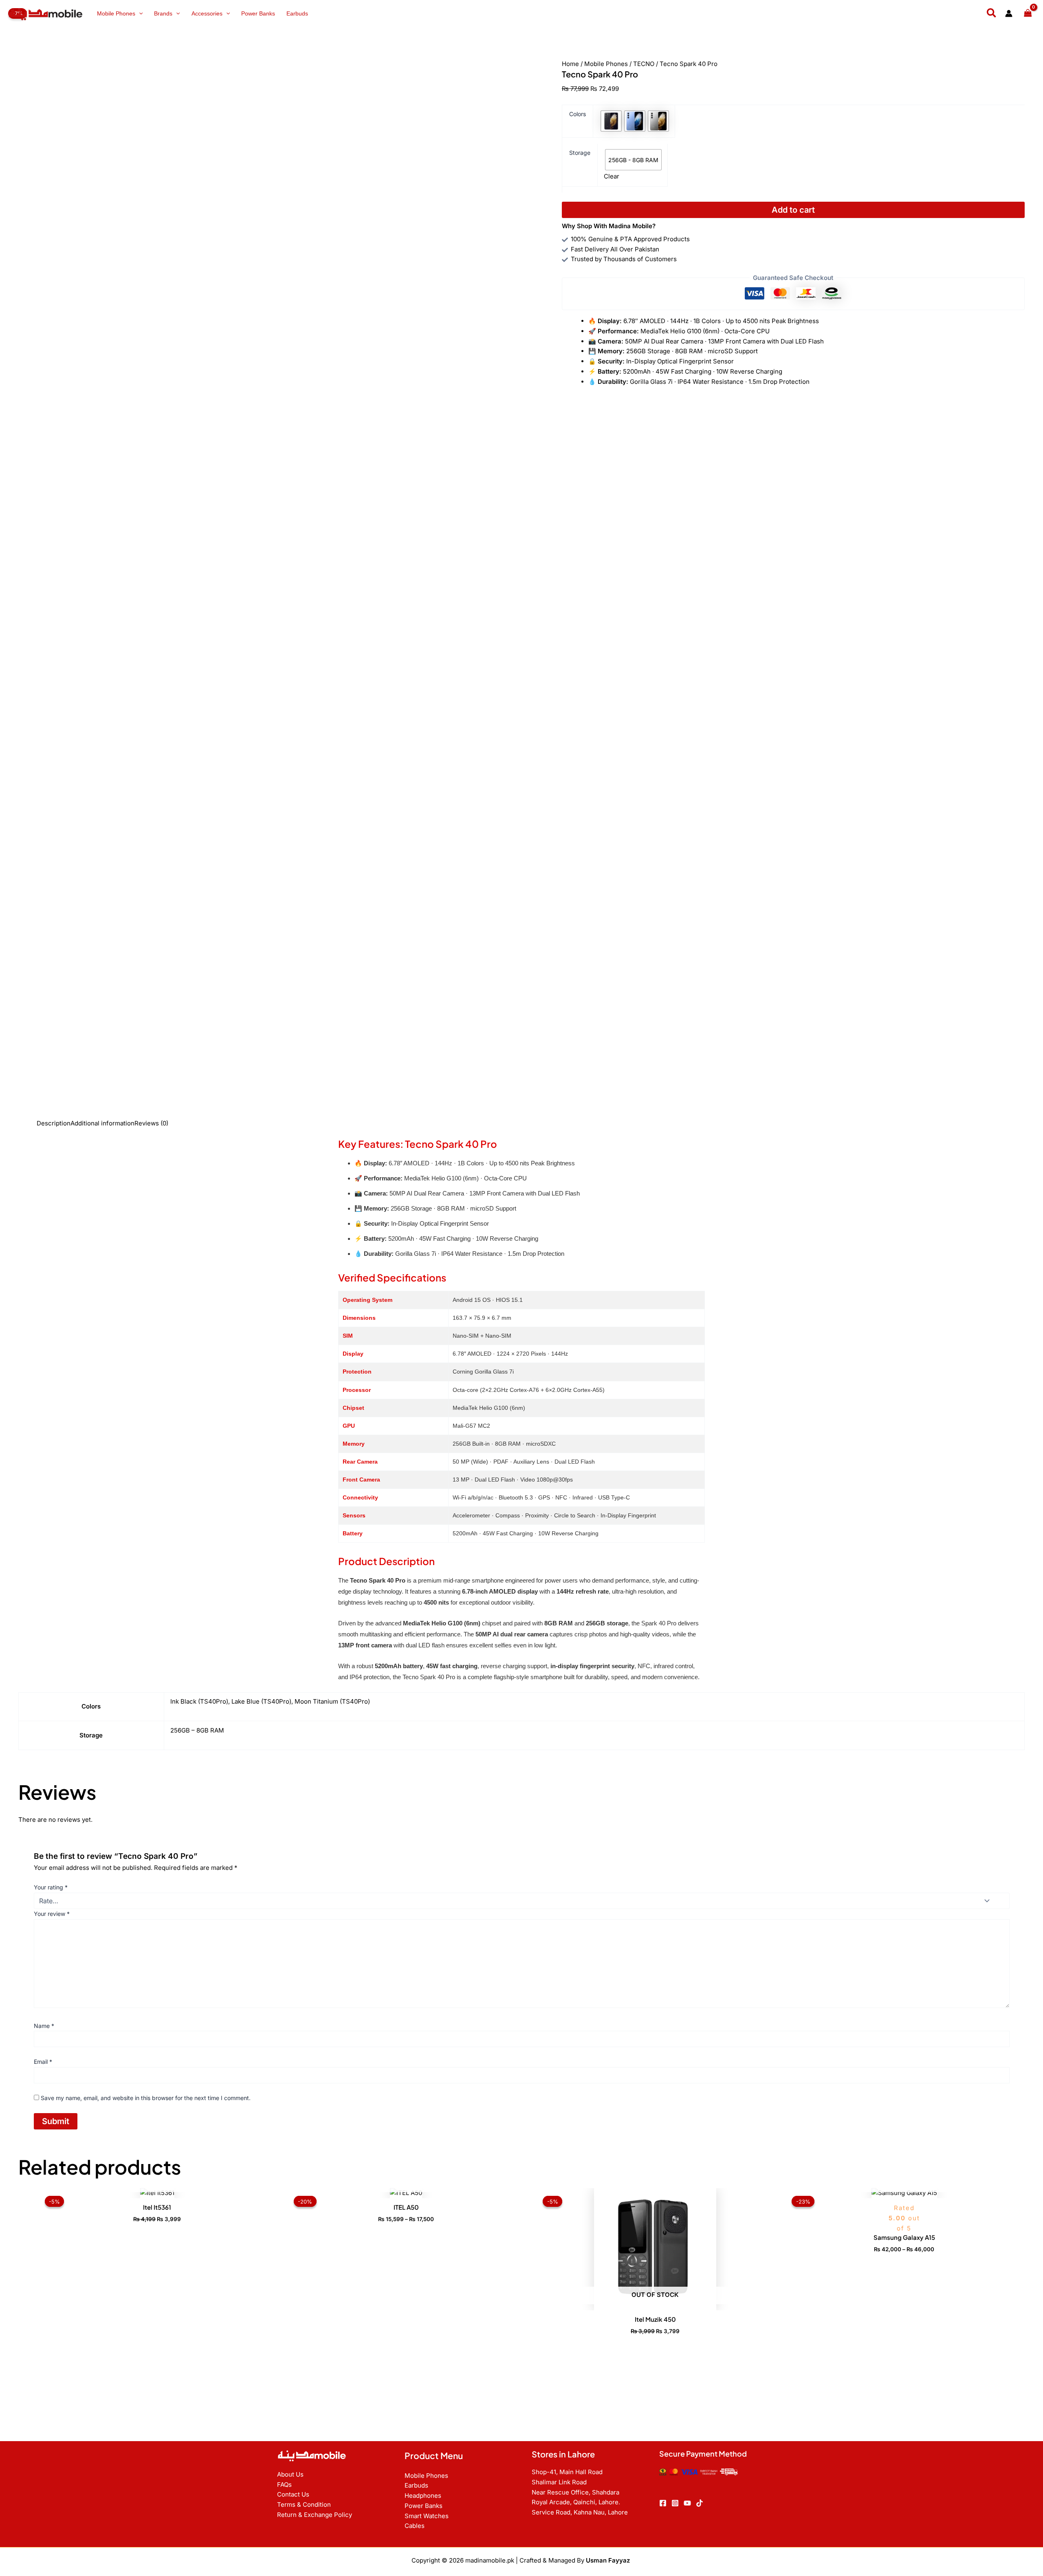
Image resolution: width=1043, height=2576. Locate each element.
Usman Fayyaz (609, 2560)
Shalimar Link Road (559, 2482)
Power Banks (258, 13)
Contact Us (293, 2494)
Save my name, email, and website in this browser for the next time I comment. (146, 2098)
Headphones (423, 2496)
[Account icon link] (1009, 13)
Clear (612, 176)
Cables (415, 2526)
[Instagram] (675, 2503)
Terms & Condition (304, 2504)
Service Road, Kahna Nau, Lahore (580, 2512)
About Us (290, 2474)
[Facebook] (663, 2503)
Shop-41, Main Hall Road (567, 2472)
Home (570, 64)
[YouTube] (687, 2503)
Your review (52, 1914)
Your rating (51, 1887)
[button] (139, 13)
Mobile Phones (116, 13)
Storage (580, 153)
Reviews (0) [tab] (151, 1123)
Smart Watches (427, 2516)
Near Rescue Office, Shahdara (575, 2492)
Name (44, 2026)
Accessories (207, 13)
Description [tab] (54, 1123)
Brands (163, 13)
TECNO (644, 64)
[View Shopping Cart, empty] (1028, 14)
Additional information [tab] (102, 1123)
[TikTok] (700, 2503)
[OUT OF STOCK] (157, 2193)
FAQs (284, 2485)
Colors (578, 114)
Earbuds (297, 13)
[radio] (611, 121)
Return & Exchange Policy (315, 2515)
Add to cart (793, 210)
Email (43, 2062)
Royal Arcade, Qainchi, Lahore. (576, 2502)
